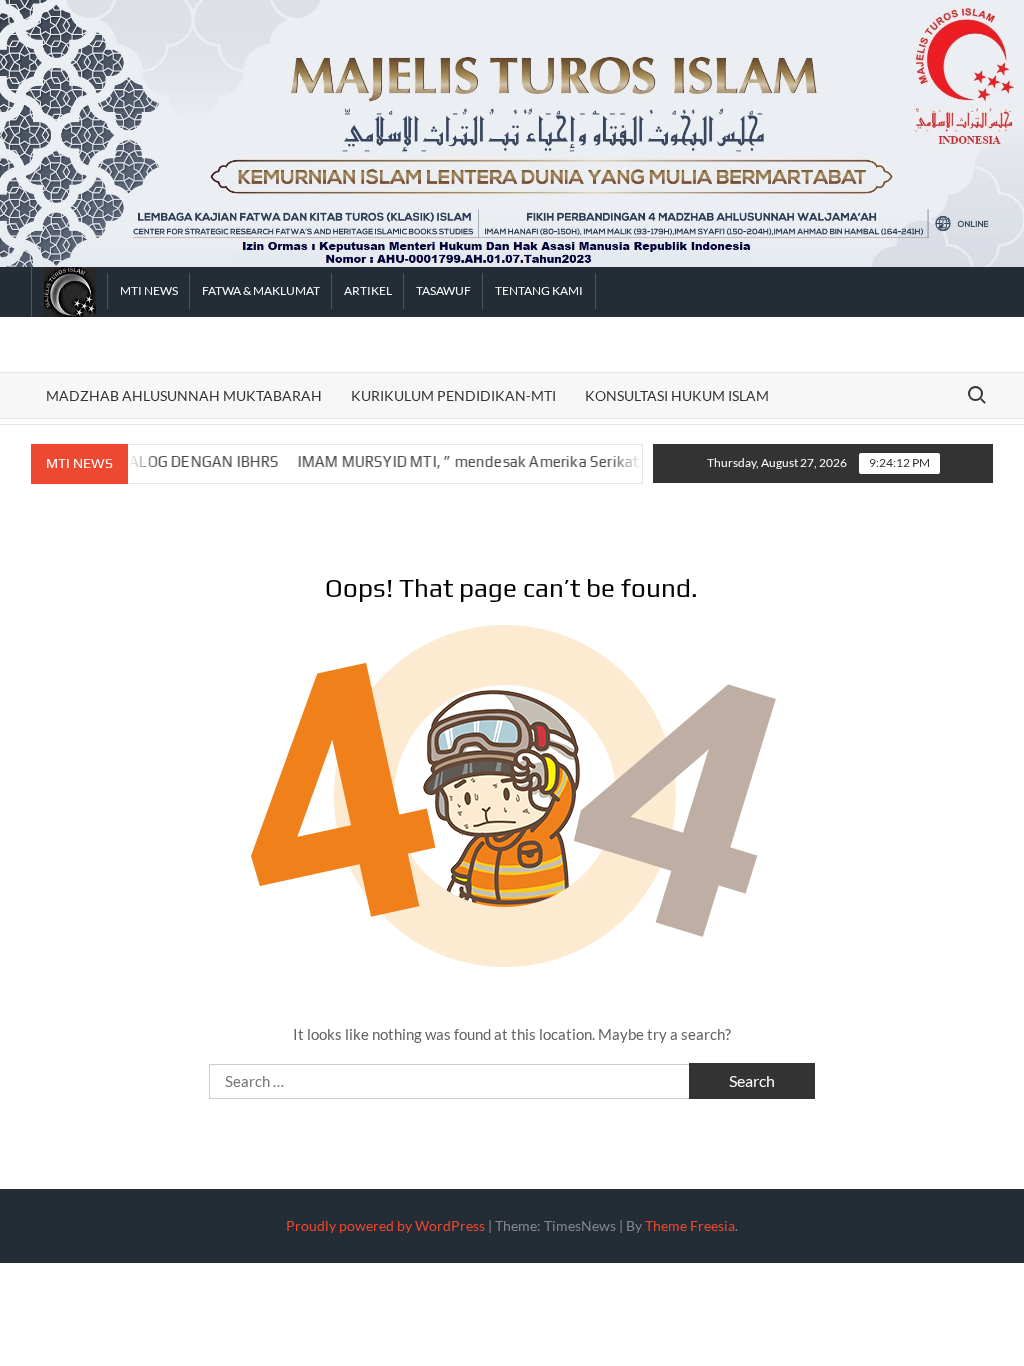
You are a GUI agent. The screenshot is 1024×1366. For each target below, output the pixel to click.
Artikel (368, 290)
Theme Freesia (690, 1225)
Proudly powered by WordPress (385, 1225)
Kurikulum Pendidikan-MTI (453, 395)
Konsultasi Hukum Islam (677, 395)
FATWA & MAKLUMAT (261, 290)
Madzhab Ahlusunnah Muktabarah (184, 395)
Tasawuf (443, 290)
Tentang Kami (539, 290)
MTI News (149, 290)
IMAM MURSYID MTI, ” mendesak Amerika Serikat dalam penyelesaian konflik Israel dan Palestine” (568, 461)
